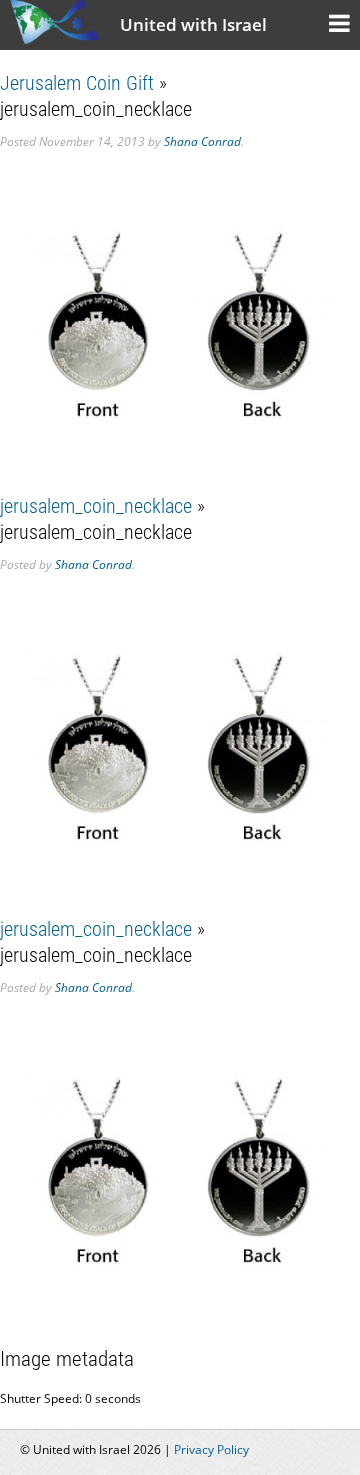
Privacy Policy (211, 1449)
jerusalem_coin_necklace (96, 506)
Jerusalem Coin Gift (77, 83)
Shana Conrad (202, 141)
